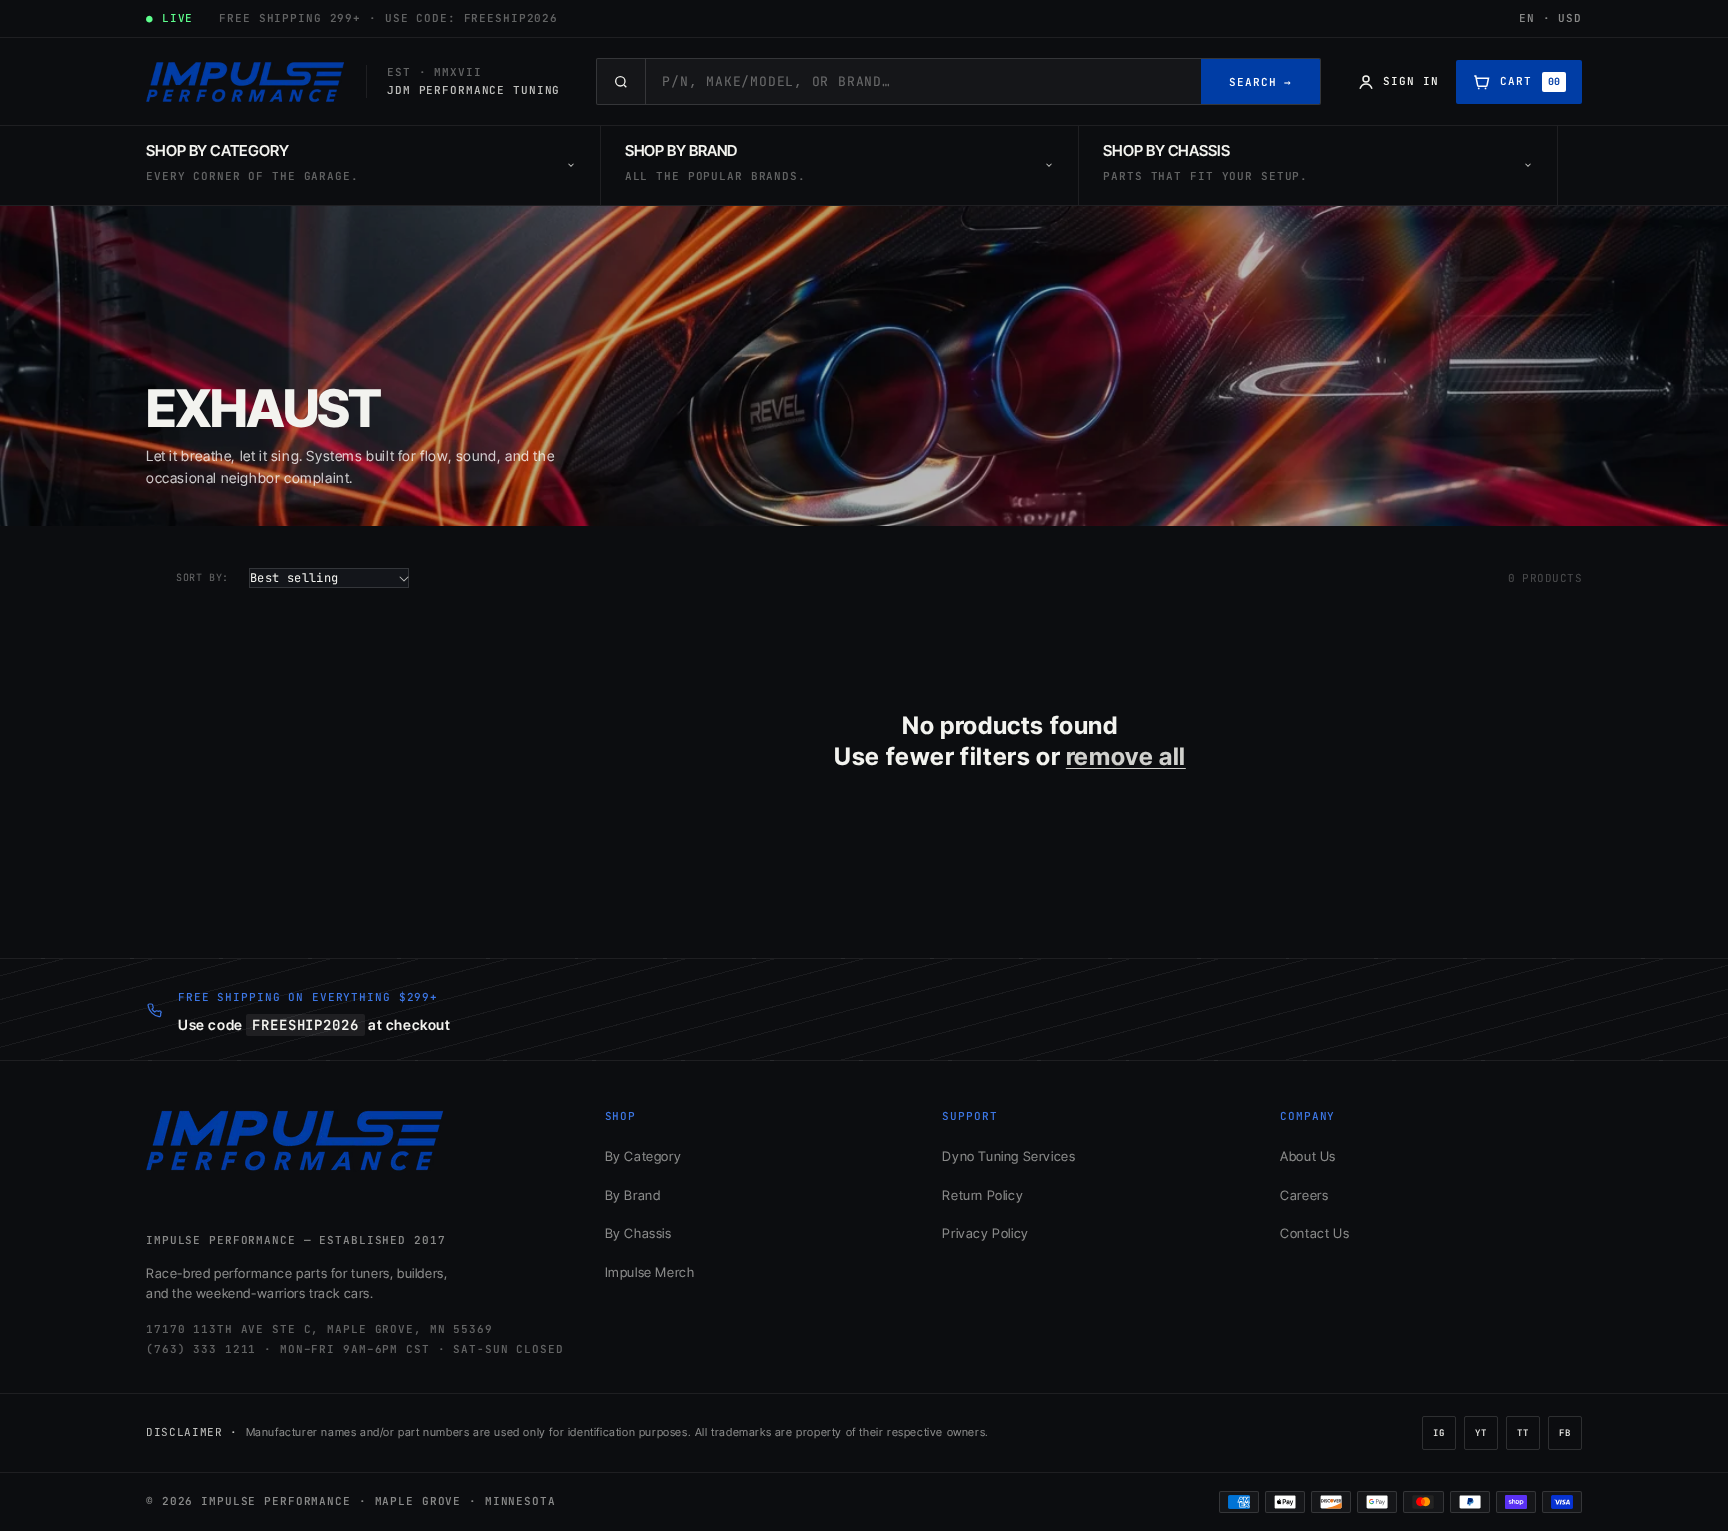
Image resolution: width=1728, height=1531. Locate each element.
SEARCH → (1260, 82)
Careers (1304, 1195)
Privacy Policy (985, 1233)
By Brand (633, 1195)
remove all (1126, 756)
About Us (1308, 1156)
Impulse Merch (650, 1272)
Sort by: (202, 577)
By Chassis (638, 1233)
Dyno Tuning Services (1008, 1156)
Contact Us (1314, 1233)
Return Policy (982, 1195)
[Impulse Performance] (246, 82)
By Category (643, 1156)
